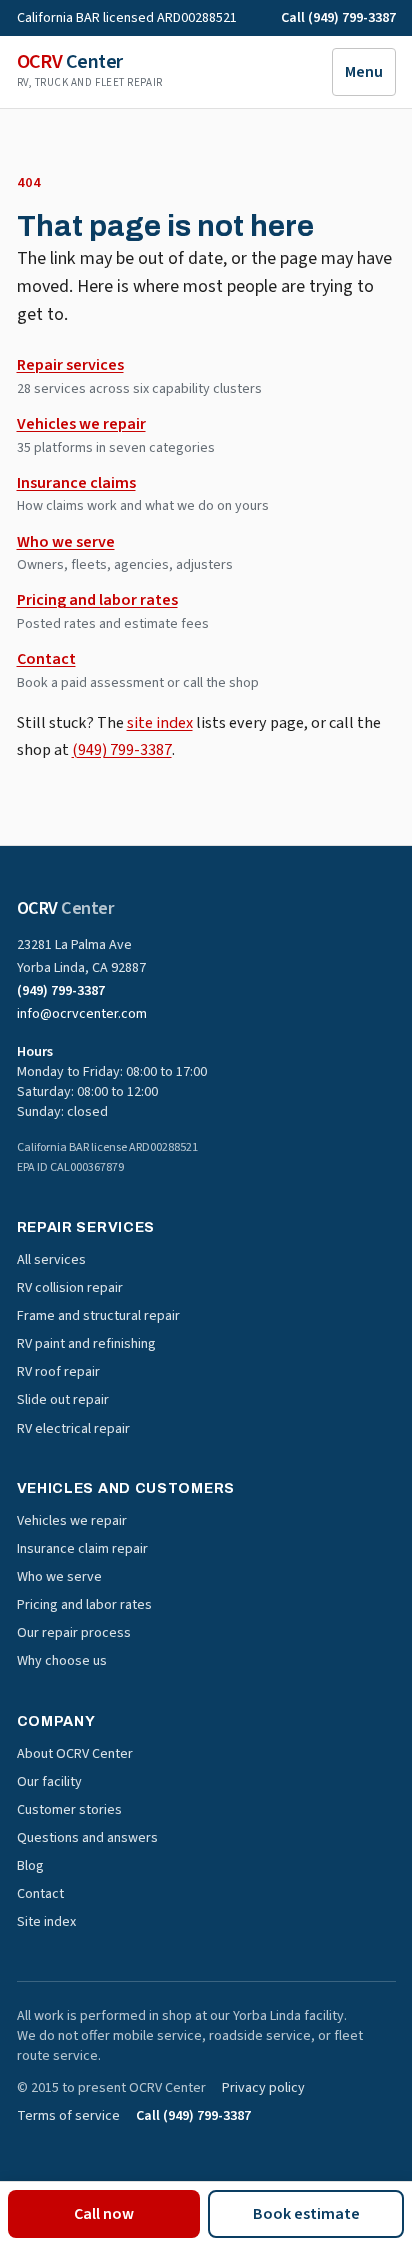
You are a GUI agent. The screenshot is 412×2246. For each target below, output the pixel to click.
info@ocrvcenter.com (82, 1014)
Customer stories (69, 1810)
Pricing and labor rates (97, 600)
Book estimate (306, 2214)
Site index (46, 1922)
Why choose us (62, 1661)
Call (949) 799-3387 (338, 18)
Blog (30, 1866)
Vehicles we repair (81, 424)
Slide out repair (63, 1400)
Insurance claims (76, 483)
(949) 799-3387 (122, 750)
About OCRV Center (75, 1754)
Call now (104, 2214)
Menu (364, 72)
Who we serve (66, 542)
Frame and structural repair (98, 1316)
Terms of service (68, 2116)
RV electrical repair (73, 1429)
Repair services (70, 365)
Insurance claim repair (82, 1549)
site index (160, 723)
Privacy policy (263, 2088)
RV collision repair (70, 1288)
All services (51, 1260)
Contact (46, 659)
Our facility (49, 1782)
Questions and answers (87, 1838)
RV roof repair (58, 1372)
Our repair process (74, 1633)
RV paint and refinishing (86, 1344)
